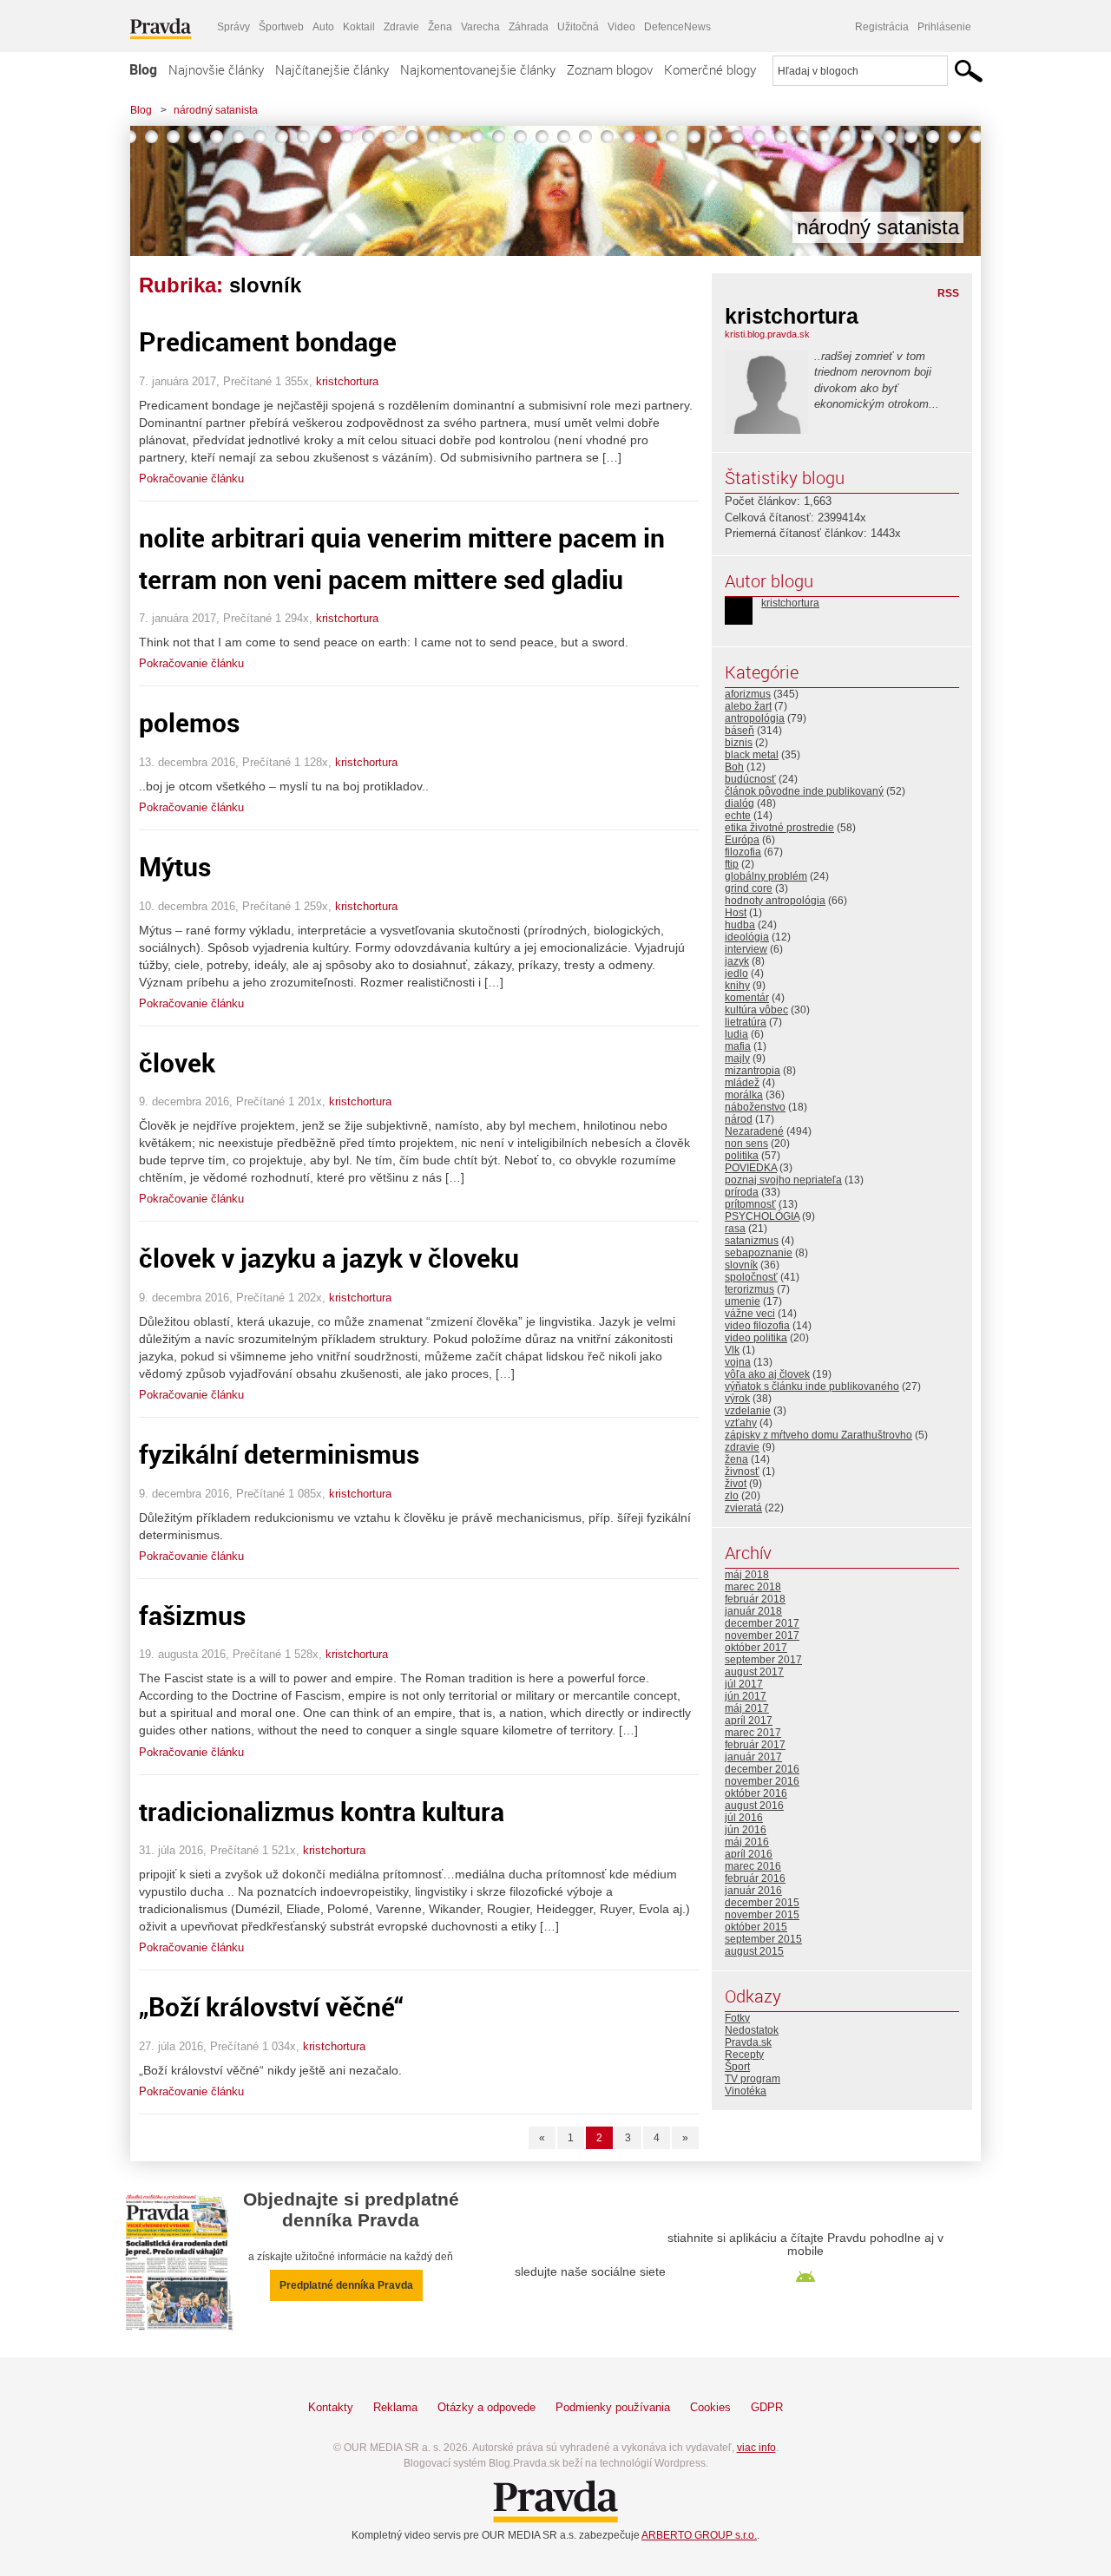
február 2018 (755, 1599)
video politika (756, 1338)
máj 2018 (747, 1575)
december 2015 (762, 1903)
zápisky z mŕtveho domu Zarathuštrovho (818, 1435)
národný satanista (216, 110)
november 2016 (762, 1781)
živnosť (742, 1472)
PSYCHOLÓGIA (762, 1216)
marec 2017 (753, 1733)
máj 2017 (747, 1708)
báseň (740, 731)
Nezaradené (754, 1131)
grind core (749, 888)
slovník (741, 1265)
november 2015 (762, 1915)
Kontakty (331, 2407)
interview (746, 949)
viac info (756, 2448)
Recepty (744, 2055)
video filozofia (757, 1326)
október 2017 (756, 1648)
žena (736, 1459)
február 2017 (755, 1745)
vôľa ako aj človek (767, 1374)
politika (742, 1156)
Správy (233, 27)
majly (737, 1059)
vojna (738, 1362)
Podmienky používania (613, 2407)
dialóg (740, 803)
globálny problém (766, 876)
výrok (737, 1399)
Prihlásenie (944, 27)
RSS (948, 293)
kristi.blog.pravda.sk (767, 334)
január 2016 (753, 1891)
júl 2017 (744, 1684)
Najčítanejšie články (332, 69)
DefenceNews (677, 27)
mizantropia (753, 1071)
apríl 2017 (749, 1721)
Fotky (737, 2018)
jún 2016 (746, 1830)
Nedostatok (752, 2030)
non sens (746, 1144)
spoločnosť (751, 1277)
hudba (740, 925)
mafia (738, 1046)
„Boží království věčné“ (271, 2006)
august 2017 (754, 1672)
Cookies (710, 2407)
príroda (742, 1192)
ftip (732, 864)
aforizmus (748, 694)
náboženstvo (755, 1107)
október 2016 (756, 1793)
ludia (736, 1034)
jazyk (737, 961)
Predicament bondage (268, 341)
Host (736, 913)
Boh (734, 767)
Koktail (359, 27)
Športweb (281, 27)
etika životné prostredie (779, 828)
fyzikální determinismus (279, 1454)
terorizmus (749, 1289)
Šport (737, 2067)
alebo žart (748, 706)
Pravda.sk (748, 2042)
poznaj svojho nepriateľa (783, 1180)
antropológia (755, 718)
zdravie (742, 1447)
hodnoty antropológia (775, 901)
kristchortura (347, 381)
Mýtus (175, 866)
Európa (742, 840)
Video (621, 27)
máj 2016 (747, 1842)
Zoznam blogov (610, 69)
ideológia (747, 937)
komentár (747, 998)
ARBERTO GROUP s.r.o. (699, 2535)
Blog (143, 69)
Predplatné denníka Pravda (346, 2285)
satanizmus (752, 1241)
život (736, 1484)
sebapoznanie (759, 1253)
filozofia (743, 852)
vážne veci (750, 1314)
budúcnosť (750, 779)
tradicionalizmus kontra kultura (322, 1811)
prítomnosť (750, 1204)
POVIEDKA (751, 1168)
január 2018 (753, 1611)
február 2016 (755, 1878)
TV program (753, 2079)
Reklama (395, 2407)
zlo (732, 1496)
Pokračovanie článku (191, 478)
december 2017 (762, 1623)
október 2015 (756, 1927)
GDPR (767, 2407)
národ (739, 1119)
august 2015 (754, 1951)
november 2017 (762, 1635)
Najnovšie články (216, 69)
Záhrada (529, 27)
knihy (737, 986)
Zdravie (401, 27)
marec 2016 (753, 1866)
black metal (752, 755)
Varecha (480, 27)
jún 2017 (746, 1696)
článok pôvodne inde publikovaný (804, 791)
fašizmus (192, 1615)
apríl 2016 (749, 1854)
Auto (323, 27)
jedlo (736, 973)
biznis (739, 743)
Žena (440, 27)
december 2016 (762, 1769)
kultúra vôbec (756, 1010)
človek (177, 1062)
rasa (735, 1229)
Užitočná (578, 27)
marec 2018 (753, 1587)
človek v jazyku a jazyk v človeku (329, 1258)
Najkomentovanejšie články (478, 69)
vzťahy (741, 1423)
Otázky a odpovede (486, 2407)
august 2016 (754, 1806)
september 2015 (763, 1939)
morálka (744, 1095)
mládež (742, 1083)
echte (738, 816)
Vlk (732, 1350)
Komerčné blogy (710, 69)
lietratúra (746, 1022)
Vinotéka (746, 2091)
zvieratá (743, 1508)
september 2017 (763, 1660)
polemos (189, 722)
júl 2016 (744, 1818)
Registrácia (882, 27)
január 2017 (753, 1757)
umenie (743, 1301)
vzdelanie (748, 1411)
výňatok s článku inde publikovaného (812, 1386)
